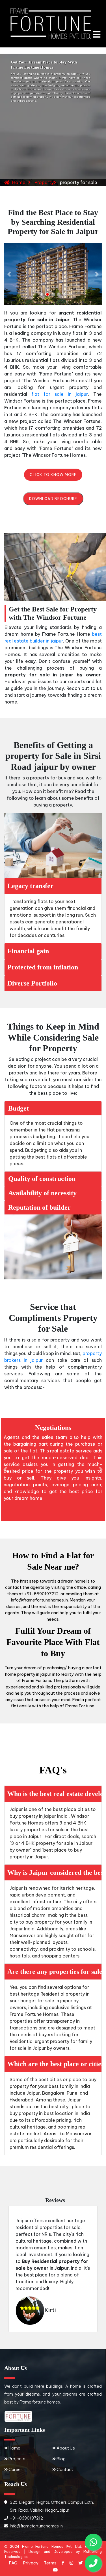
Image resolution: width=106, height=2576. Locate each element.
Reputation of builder (39, 1207)
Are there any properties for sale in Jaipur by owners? (54, 1972)
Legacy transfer (30, 886)
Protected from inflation (43, 967)
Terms (50, 2563)
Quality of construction (42, 1179)
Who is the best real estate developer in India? (54, 1794)
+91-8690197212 (26, 2518)
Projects (17, 2459)
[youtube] (55, 2570)
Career (15, 2469)
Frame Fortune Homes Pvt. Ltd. (52, 2546)
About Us (66, 2448)
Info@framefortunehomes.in (36, 2526)
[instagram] (71, 2563)
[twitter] (81, 2563)
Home (19, 182)
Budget (19, 1108)
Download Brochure (53, 499)
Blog (61, 2459)
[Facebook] (63, 2563)
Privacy (31, 2563)
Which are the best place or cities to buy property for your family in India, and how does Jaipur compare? (54, 2064)
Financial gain (28, 951)
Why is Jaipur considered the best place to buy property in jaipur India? (54, 1873)
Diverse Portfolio (32, 983)
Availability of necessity (42, 1193)
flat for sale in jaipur (60, 394)
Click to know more (53, 475)
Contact (65, 2469)
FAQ (13, 2563)
